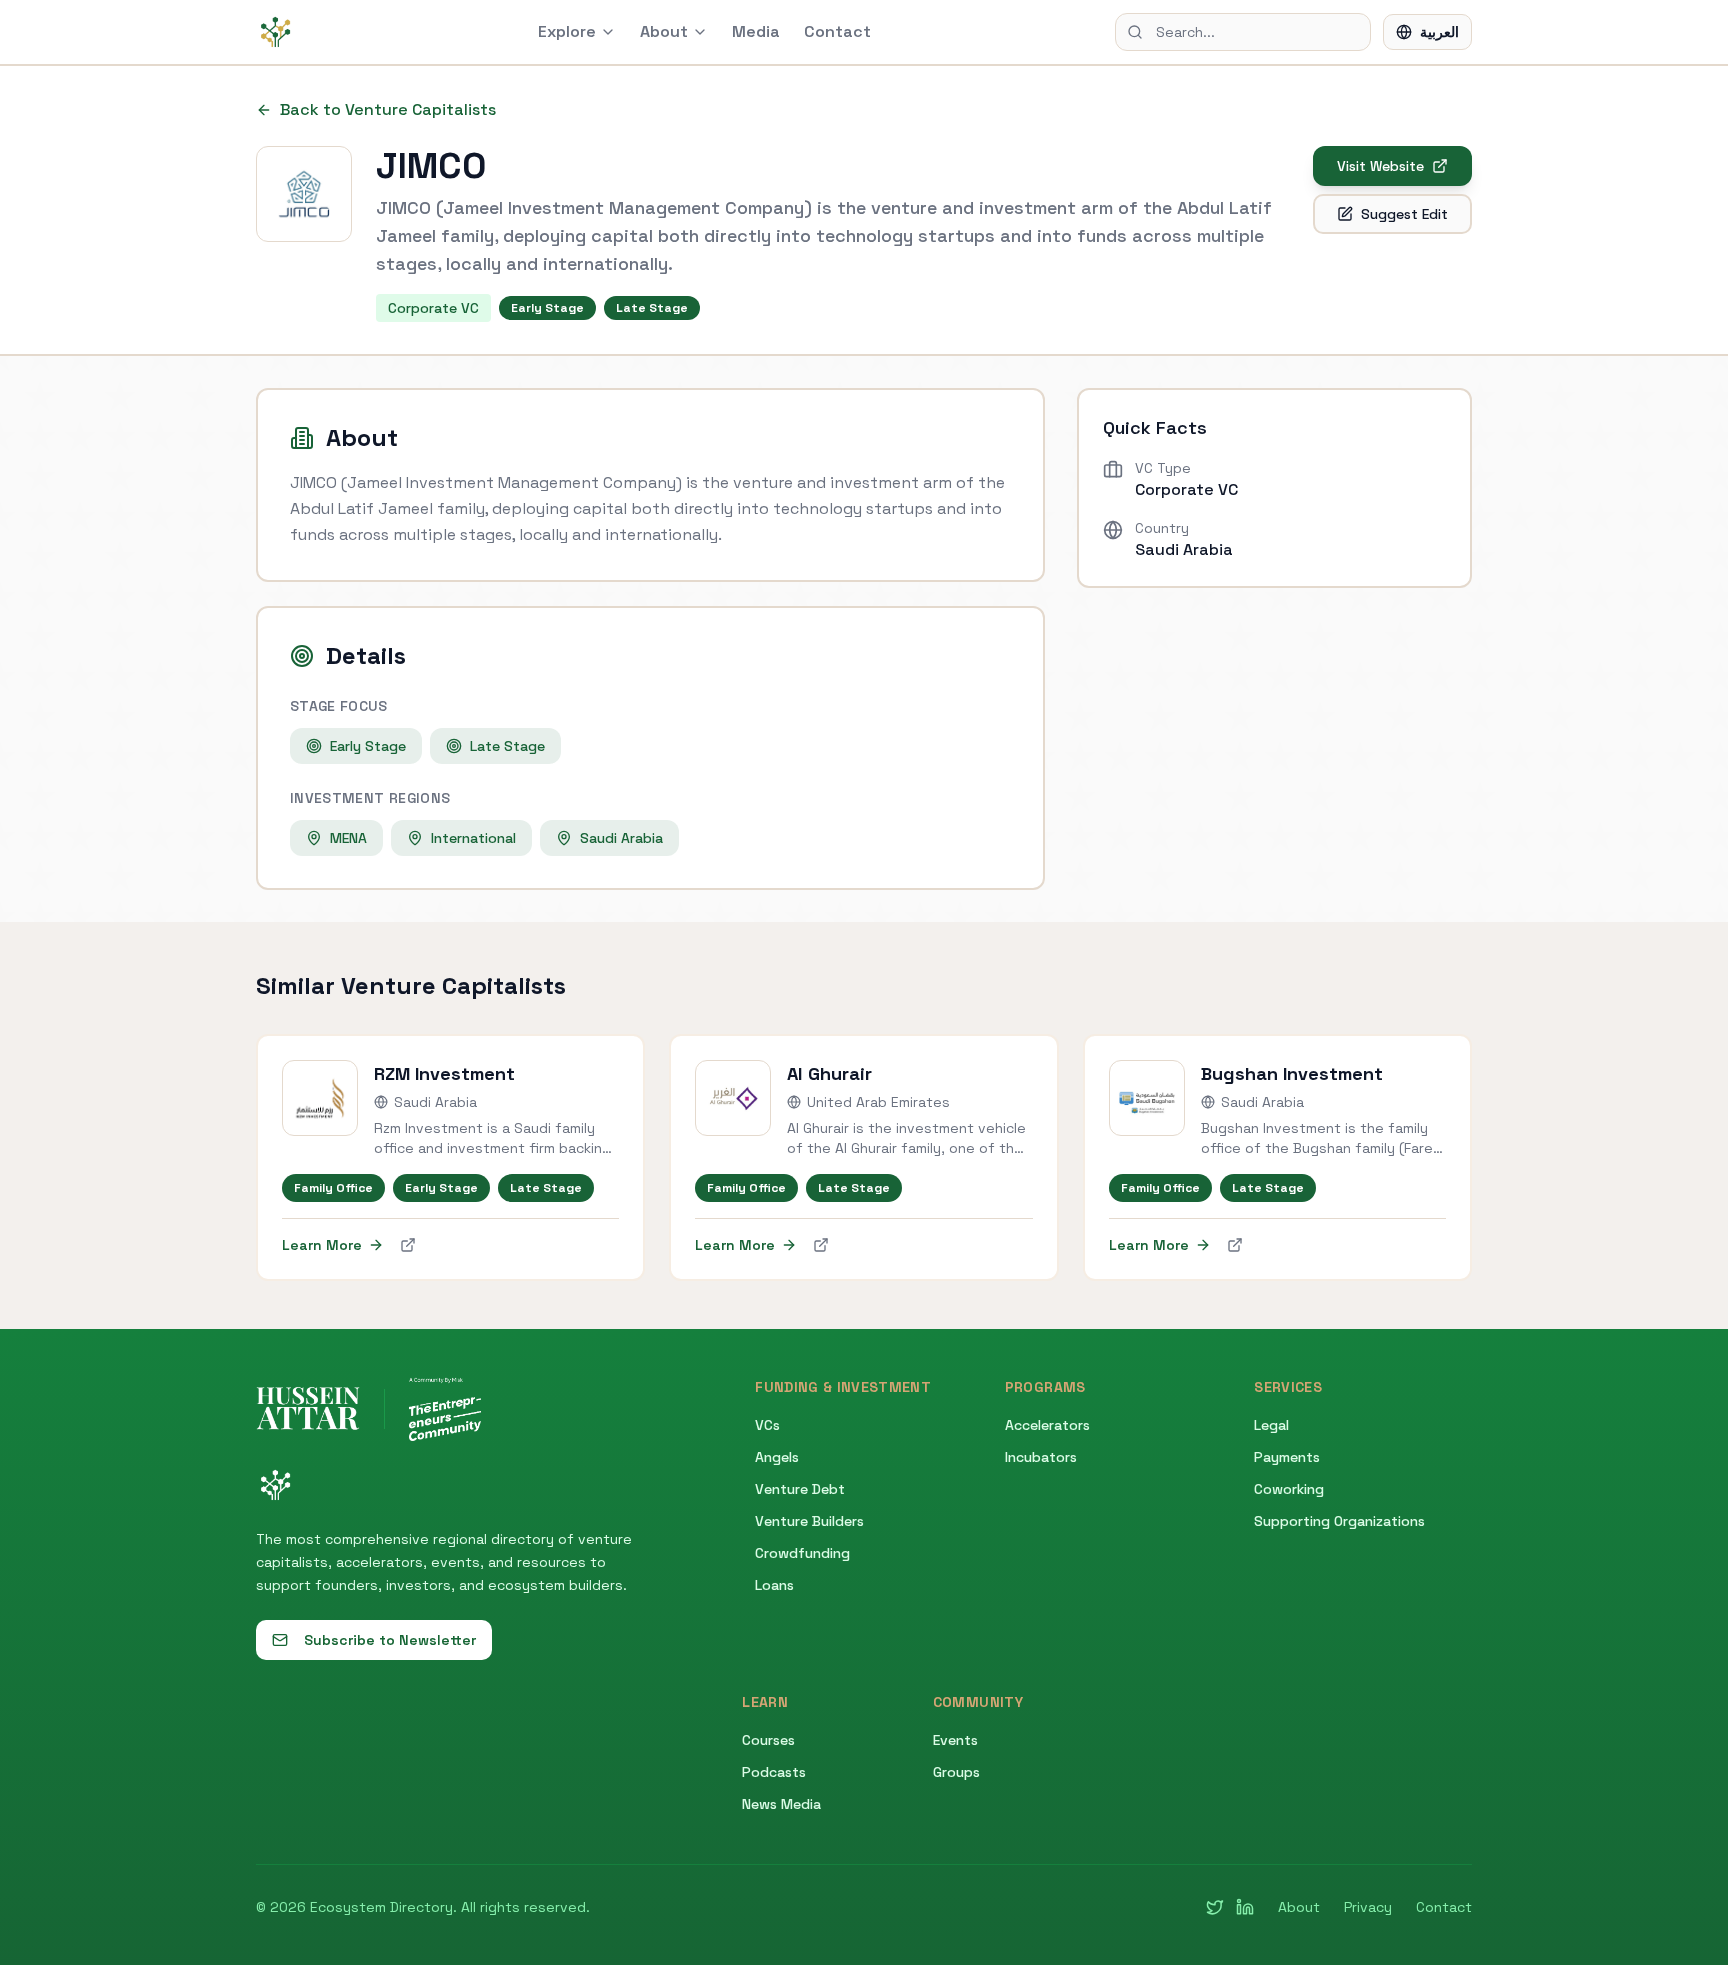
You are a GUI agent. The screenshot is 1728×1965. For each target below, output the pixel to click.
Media (756, 31)
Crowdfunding (802, 1553)
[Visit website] (408, 1245)
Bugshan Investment (1292, 1073)
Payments (1287, 1457)
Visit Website (1380, 166)
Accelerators (1047, 1425)
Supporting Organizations (1339, 1521)
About (664, 31)
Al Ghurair (829, 1073)
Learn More (322, 1245)
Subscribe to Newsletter (390, 1640)
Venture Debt (800, 1489)
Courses (768, 1740)
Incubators (1041, 1457)
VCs (767, 1425)
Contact (837, 31)
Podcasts (774, 1772)
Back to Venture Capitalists (388, 109)
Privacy (1368, 1907)
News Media (781, 1804)
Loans (774, 1585)
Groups (956, 1772)
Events (955, 1740)
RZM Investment (444, 1073)
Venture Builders (809, 1521)
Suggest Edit (1404, 214)
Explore (567, 31)
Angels (777, 1457)
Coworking (1289, 1489)
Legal (1271, 1425)
